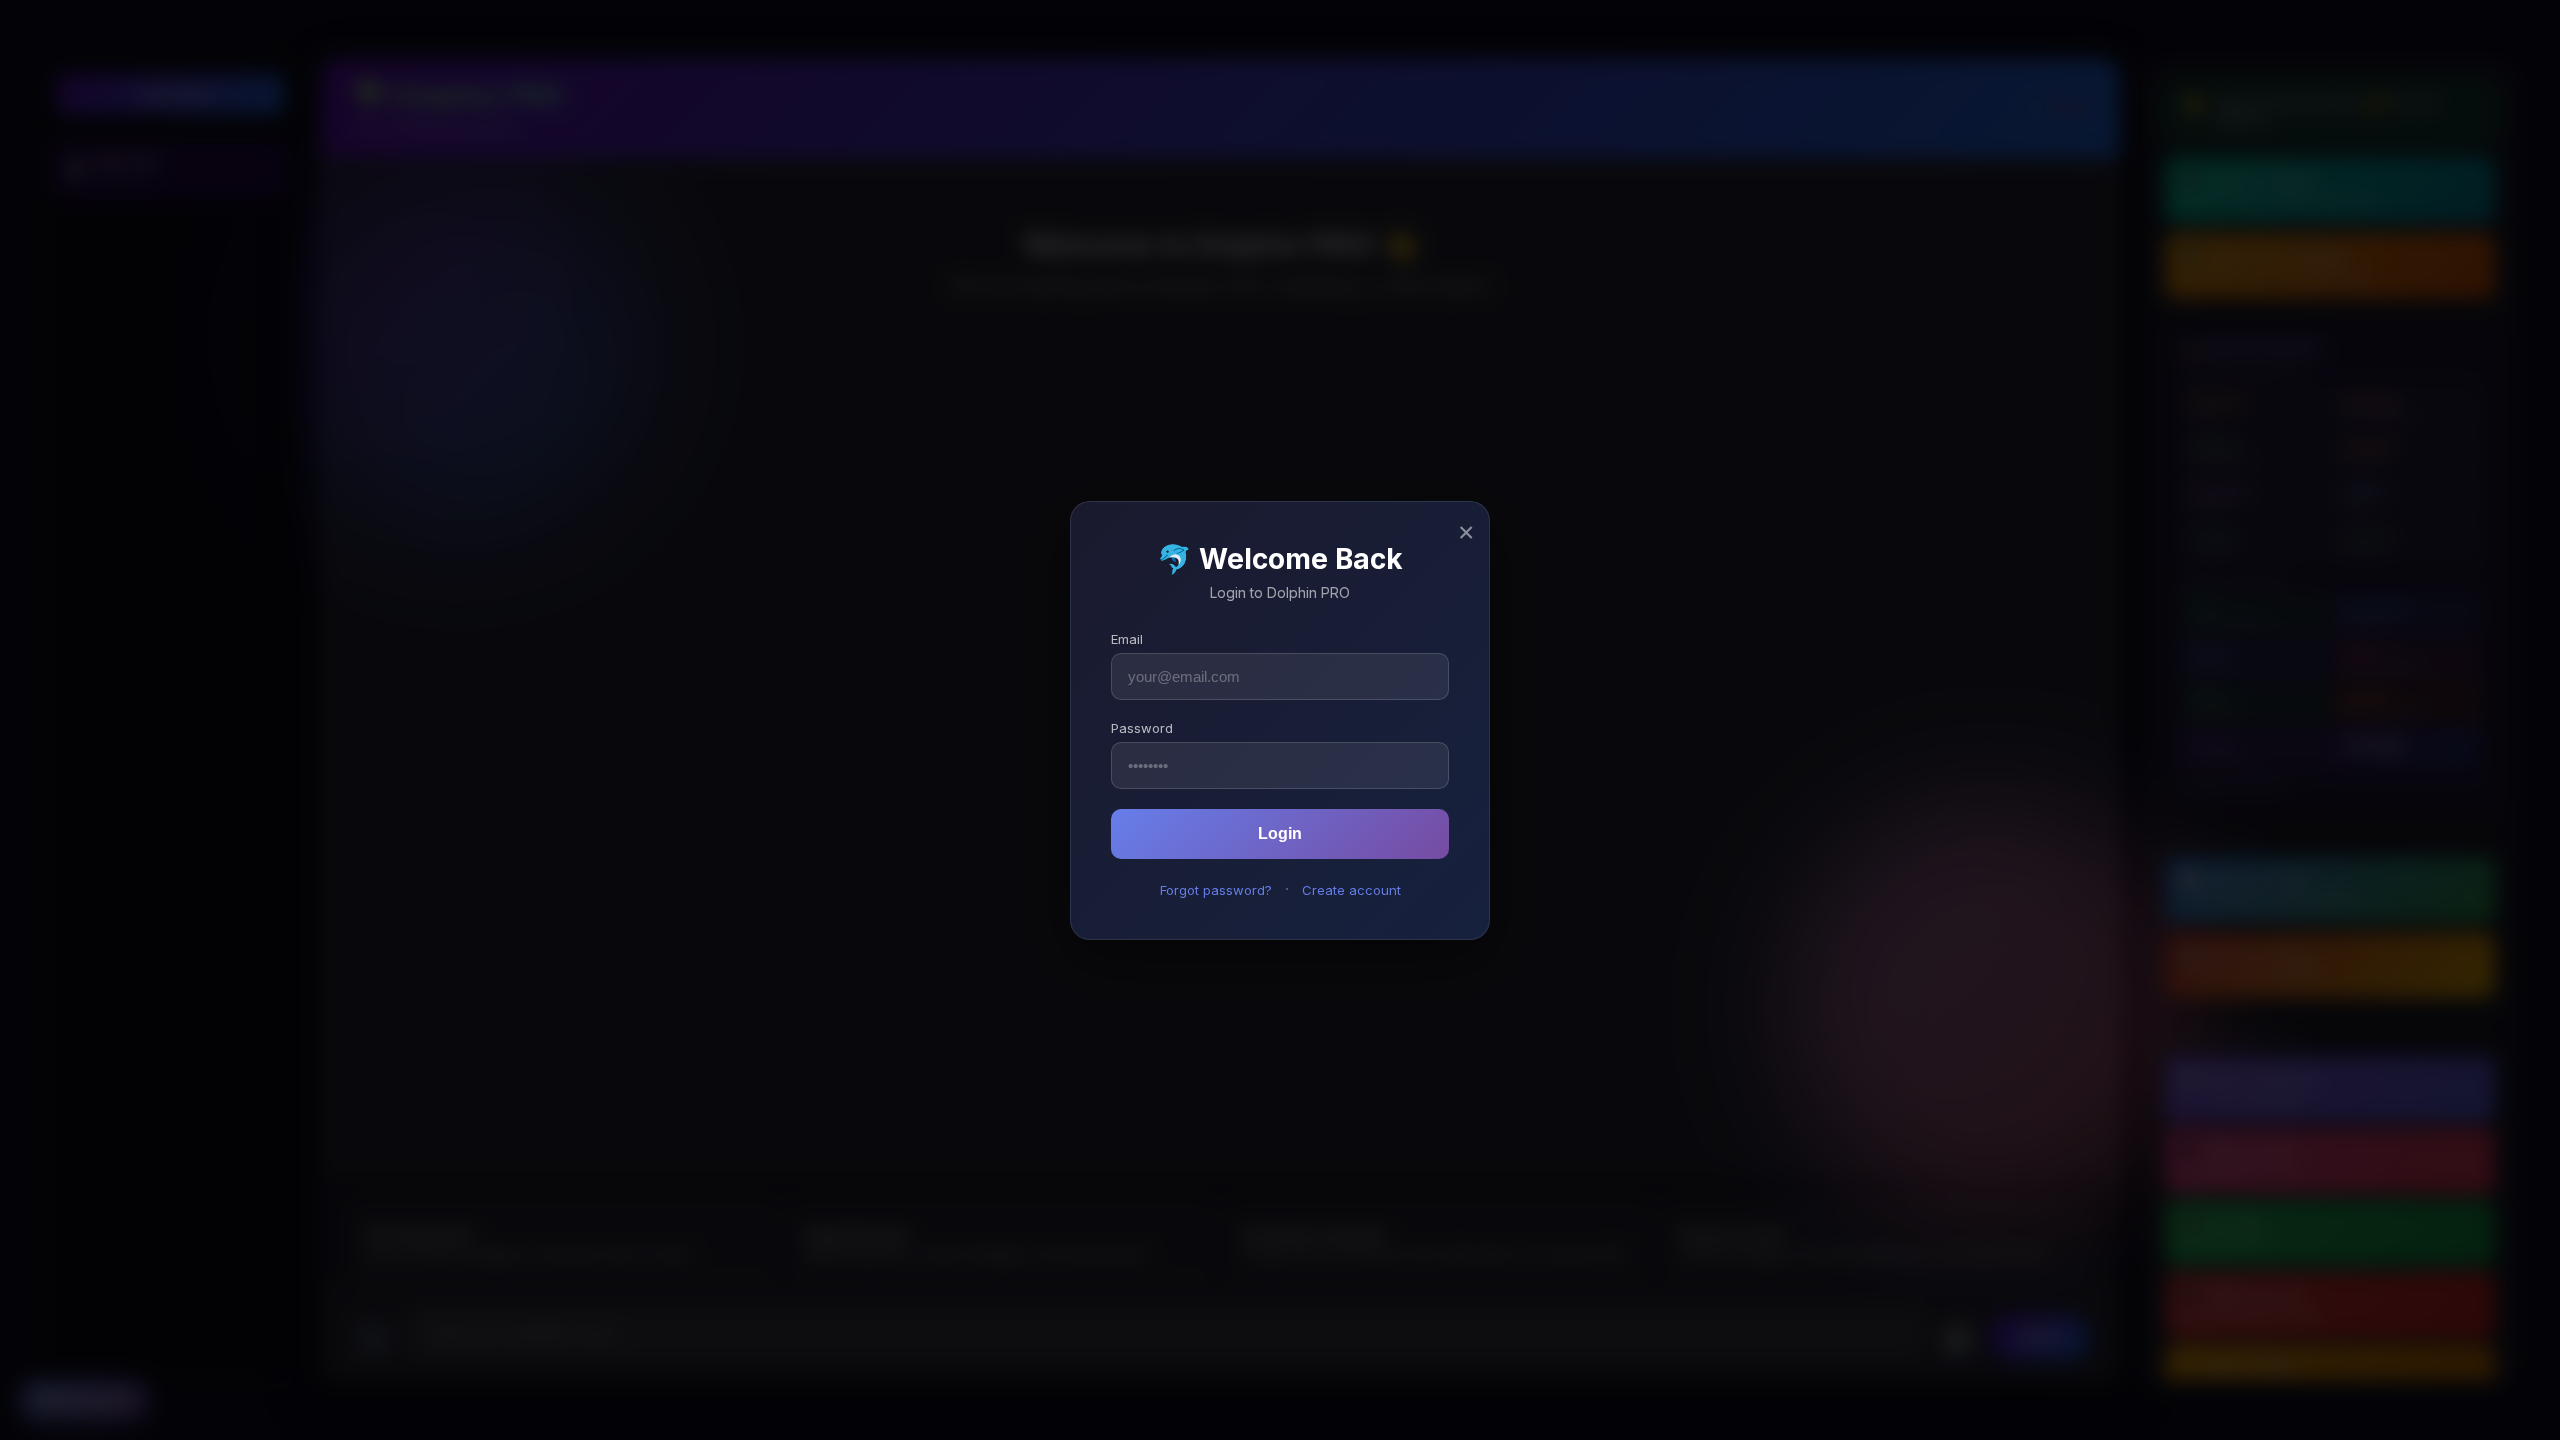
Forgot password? (1216, 890)
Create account (1351, 890)
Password (1142, 728)
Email (1127, 639)
